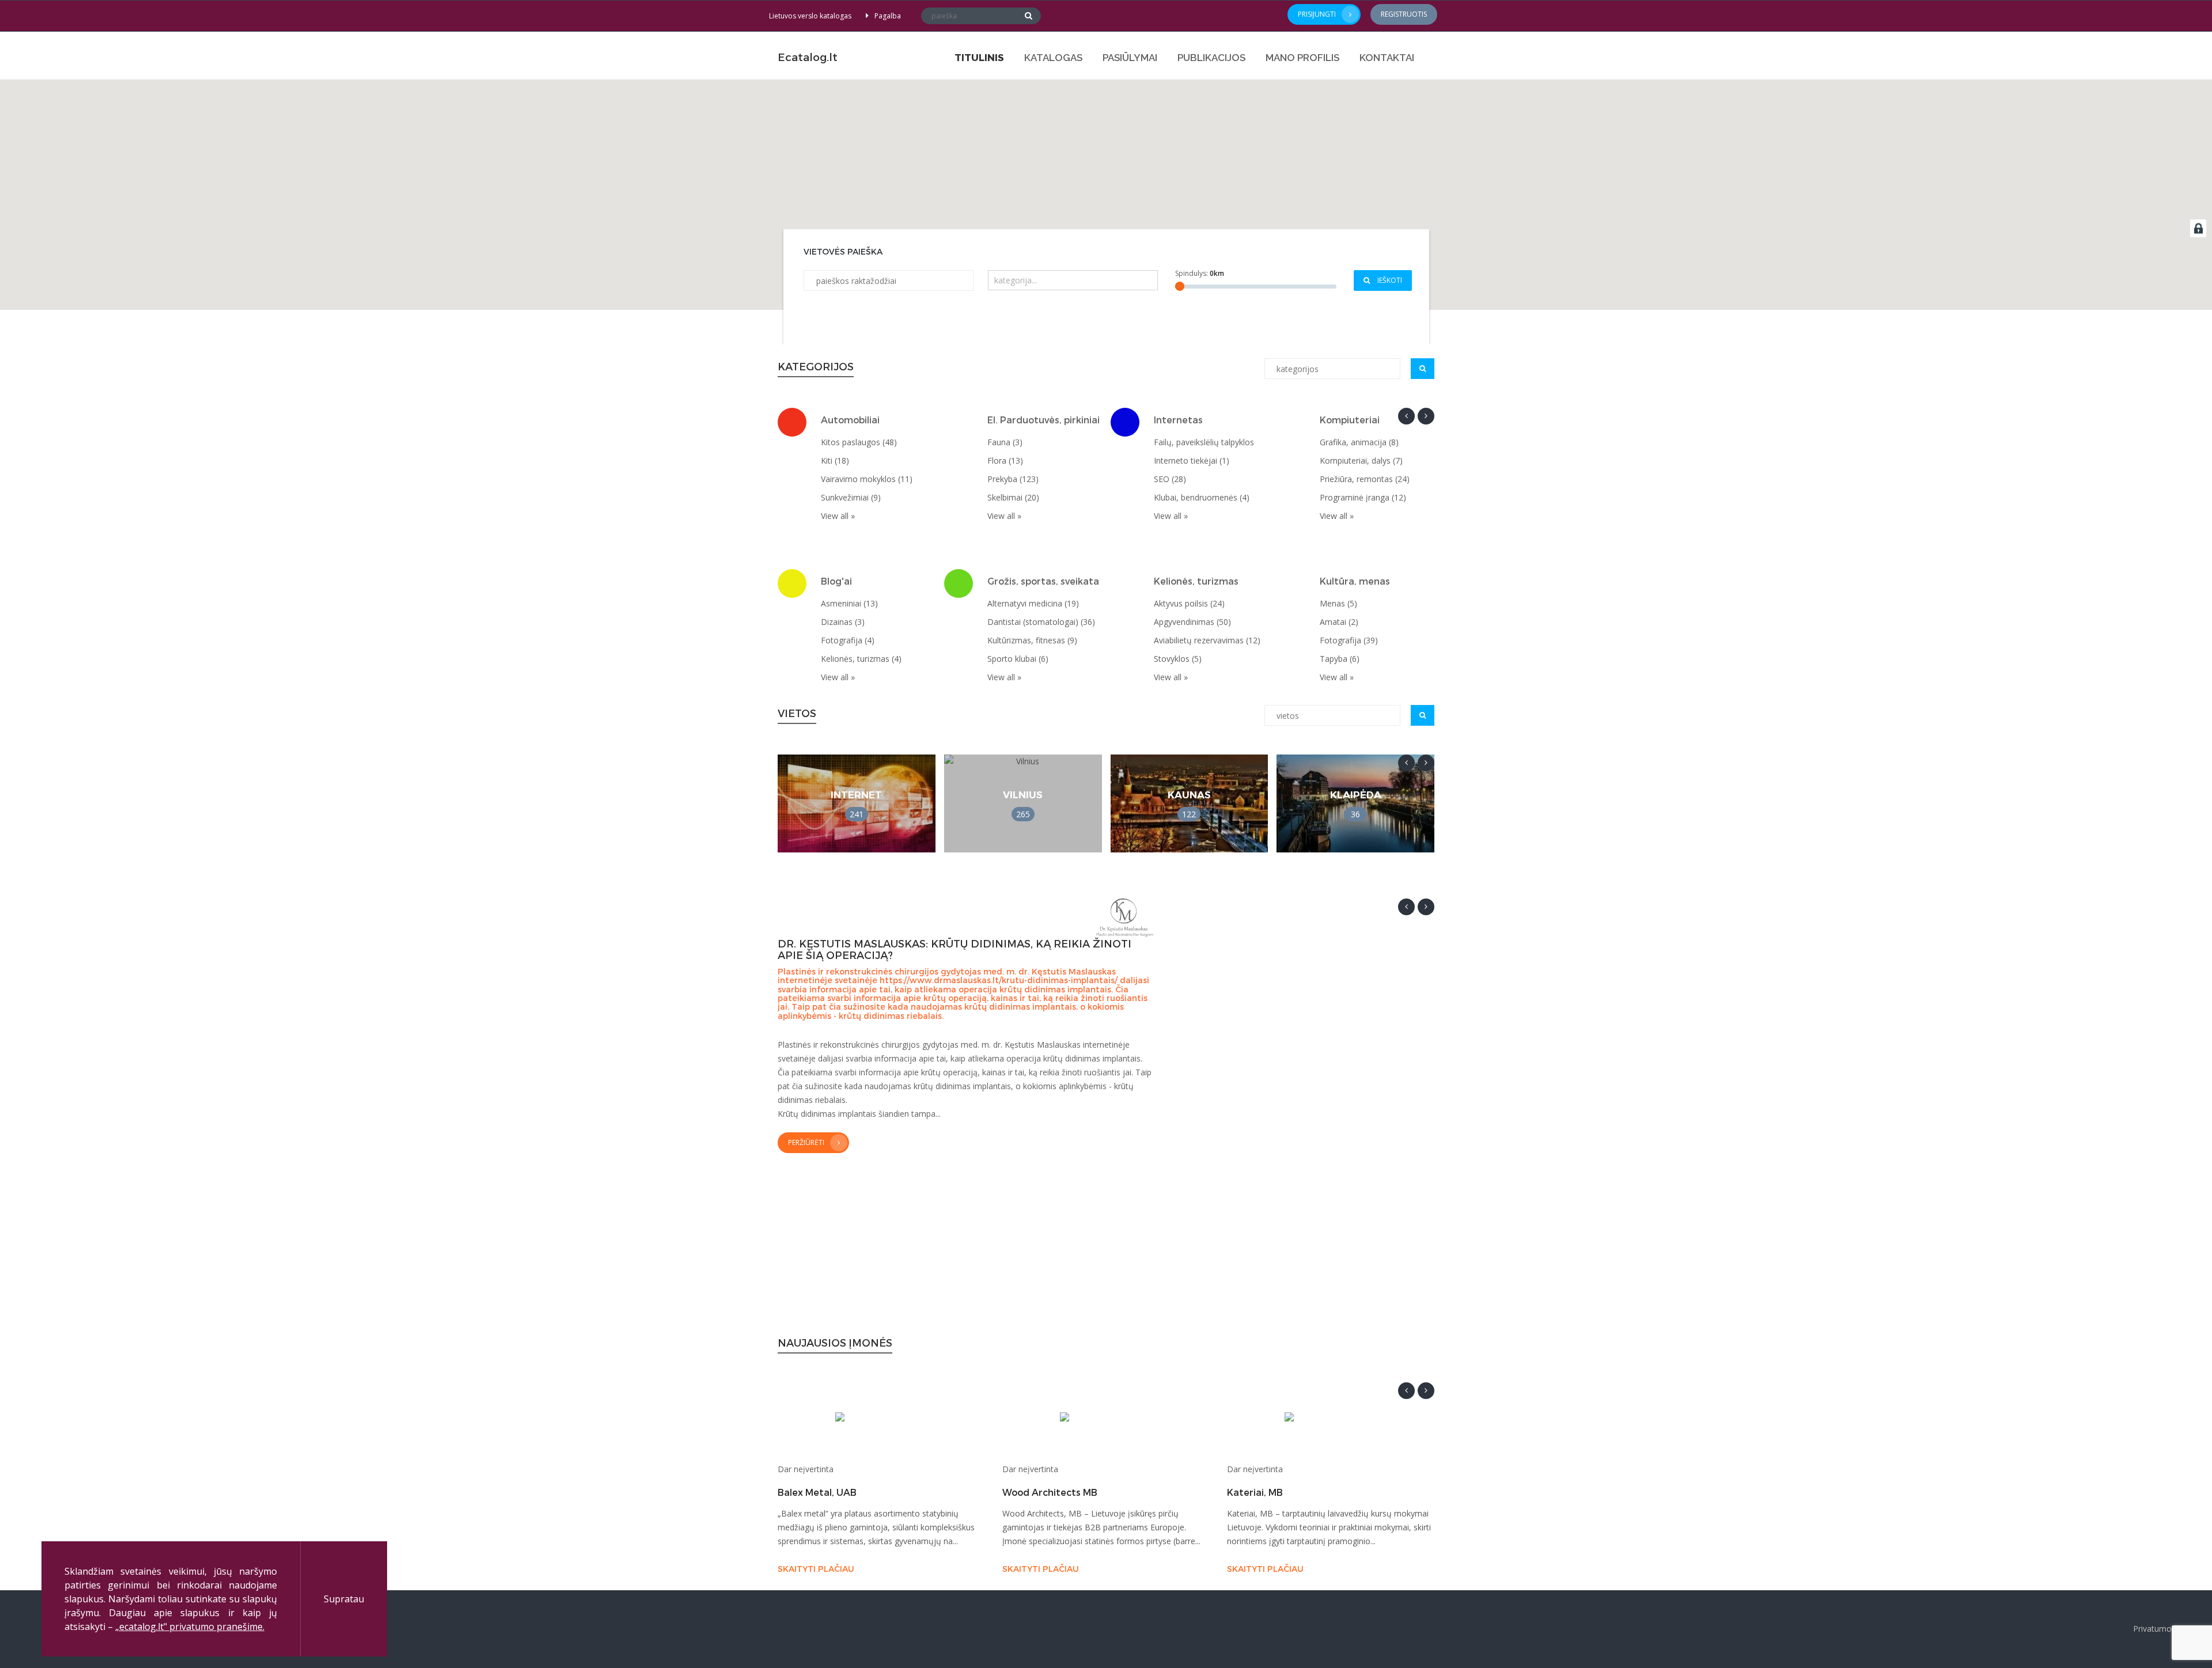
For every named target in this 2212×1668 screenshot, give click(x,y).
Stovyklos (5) (1178, 659)
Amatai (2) (1339, 622)
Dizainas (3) (843, 622)
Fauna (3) (1005, 442)
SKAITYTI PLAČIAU (816, 1569)
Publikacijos (1211, 58)
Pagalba (888, 16)
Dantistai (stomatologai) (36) (1041, 622)
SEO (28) (1170, 479)
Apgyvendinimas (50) (1192, 622)
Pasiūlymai (1130, 58)
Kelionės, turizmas (1196, 581)
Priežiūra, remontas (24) (1365, 479)
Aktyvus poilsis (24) (1189, 603)
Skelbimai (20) (1013, 497)
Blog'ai (836, 581)
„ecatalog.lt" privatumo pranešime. (190, 1627)
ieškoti (1389, 280)
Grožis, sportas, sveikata (1043, 581)
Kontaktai (1387, 58)
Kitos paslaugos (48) (859, 442)
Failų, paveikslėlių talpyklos (1204, 442)
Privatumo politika (2167, 1629)
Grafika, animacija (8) (1359, 442)
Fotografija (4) (848, 640)
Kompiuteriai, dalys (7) (1361, 460)
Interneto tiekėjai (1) (1192, 460)
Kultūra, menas (1355, 581)
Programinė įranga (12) (1363, 497)
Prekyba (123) (1013, 479)
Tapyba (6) (1340, 659)
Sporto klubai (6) (1018, 659)
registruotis (1404, 14)
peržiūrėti (806, 1142)
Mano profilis (1302, 58)
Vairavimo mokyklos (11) (867, 479)
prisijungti (1317, 14)
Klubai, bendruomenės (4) (1202, 497)
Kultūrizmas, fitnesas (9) (1032, 640)
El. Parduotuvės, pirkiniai (1043, 420)
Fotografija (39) (1349, 640)
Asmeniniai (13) (849, 603)
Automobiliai (850, 420)
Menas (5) (1338, 603)
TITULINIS (979, 58)
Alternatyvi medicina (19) (1033, 603)
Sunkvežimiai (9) (851, 497)
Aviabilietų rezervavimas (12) (1207, 640)
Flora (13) (1005, 460)
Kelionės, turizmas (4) (861, 659)
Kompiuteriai (1350, 420)
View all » (838, 516)
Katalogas (1053, 58)
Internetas (1178, 420)
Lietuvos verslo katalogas (810, 16)
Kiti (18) (835, 460)
